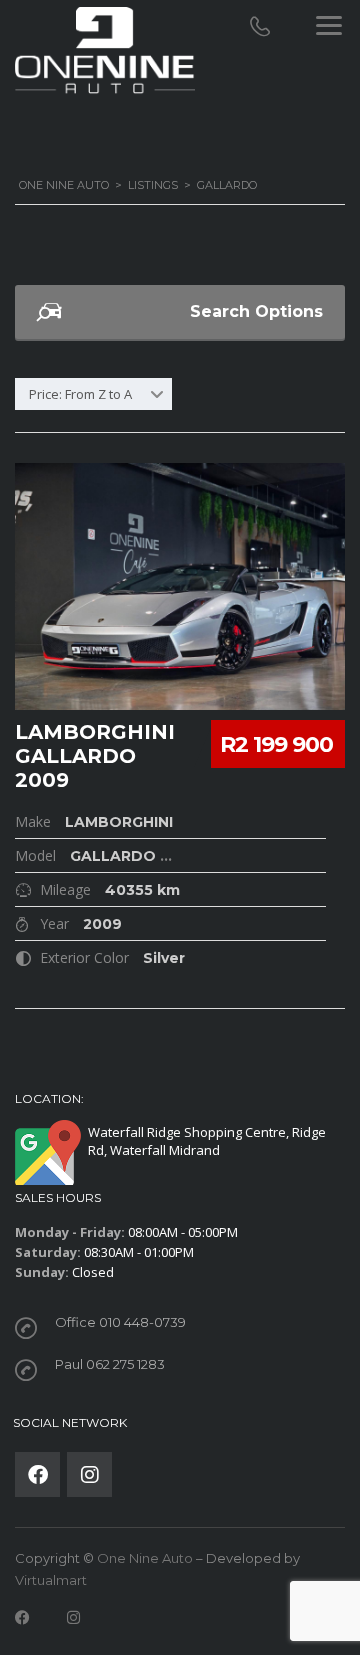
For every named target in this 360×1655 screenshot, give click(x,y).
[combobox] (93, 394)
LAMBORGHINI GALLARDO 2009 (95, 756)
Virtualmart (51, 1580)
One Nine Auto (145, 1558)
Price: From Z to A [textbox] (80, 394)
